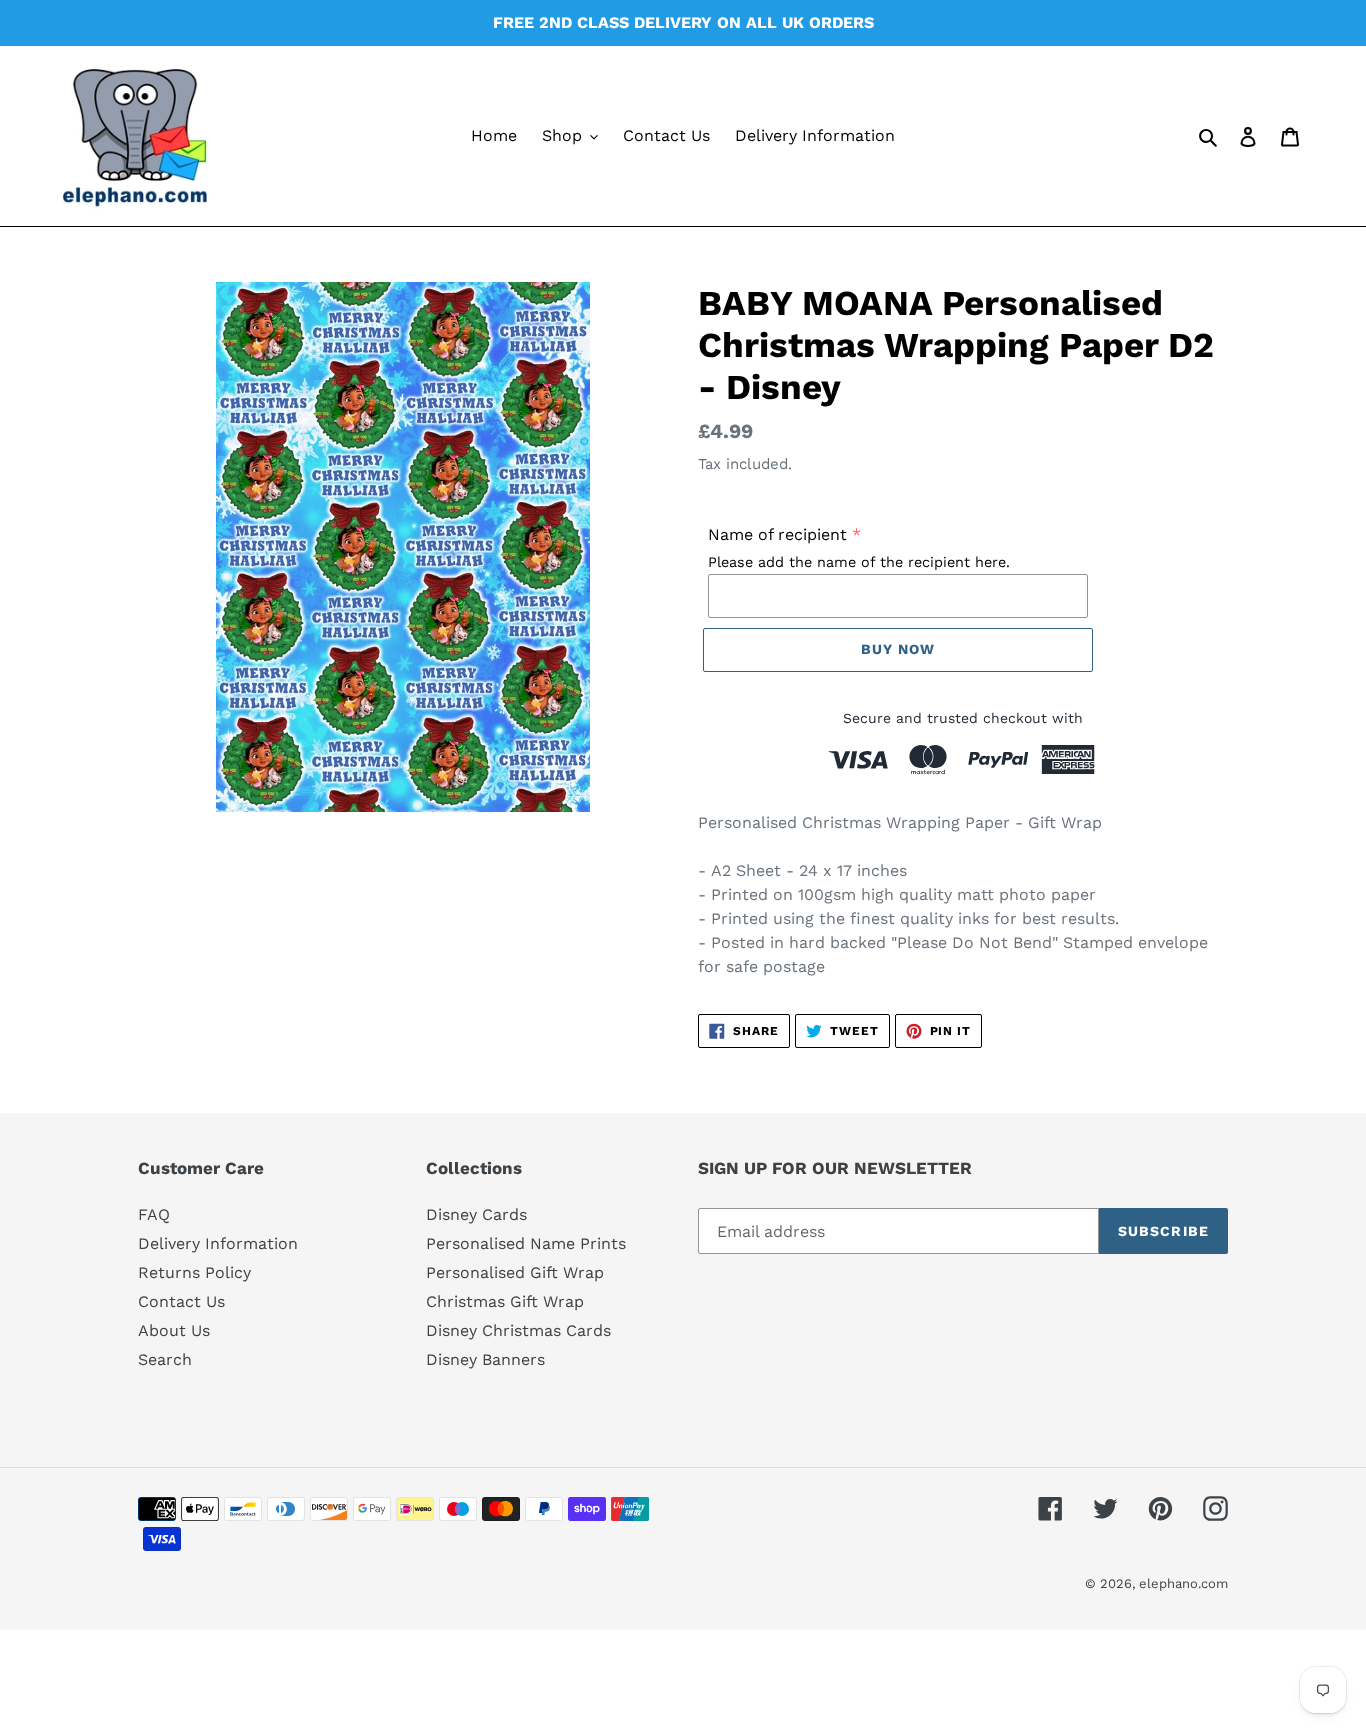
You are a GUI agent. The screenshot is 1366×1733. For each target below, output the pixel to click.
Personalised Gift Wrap (515, 1272)
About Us (174, 1330)
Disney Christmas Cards (518, 1330)
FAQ (154, 1214)
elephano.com (1183, 1583)
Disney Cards (476, 1214)
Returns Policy (194, 1272)
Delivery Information (218, 1243)
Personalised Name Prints (526, 1243)
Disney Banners (485, 1359)
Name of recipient (777, 534)
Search (165, 1359)
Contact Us (181, 1301)
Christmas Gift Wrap (505, 1301)
